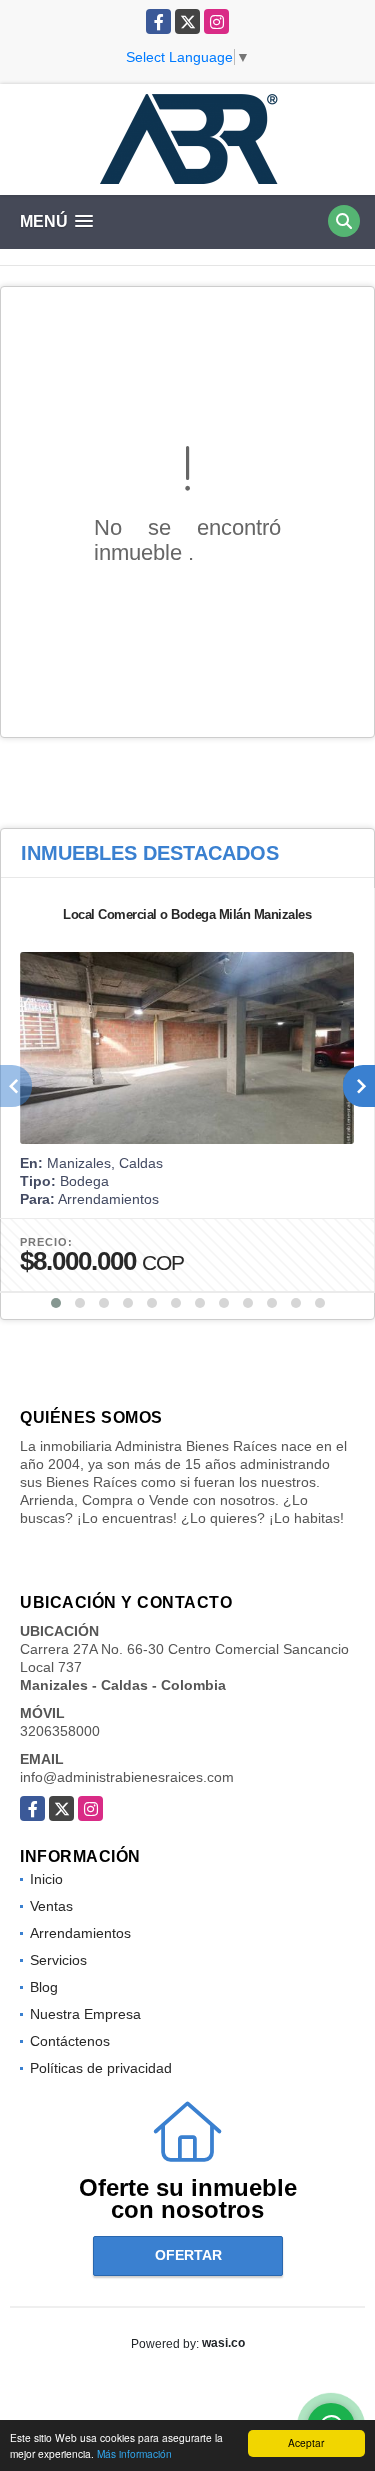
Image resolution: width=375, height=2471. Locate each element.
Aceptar (306, 2442)
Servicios (58, 1960)
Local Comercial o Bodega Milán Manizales (187, 914)
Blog (44, 1987)
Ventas (51, 1906)
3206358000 (60, 1731)
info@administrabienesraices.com (127, 1777)
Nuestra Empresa (85, 2014)
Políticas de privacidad (101, 2068)
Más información (134, 2453)
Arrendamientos (80, 1933)
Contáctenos (70, 2041)
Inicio (46, 1879)
